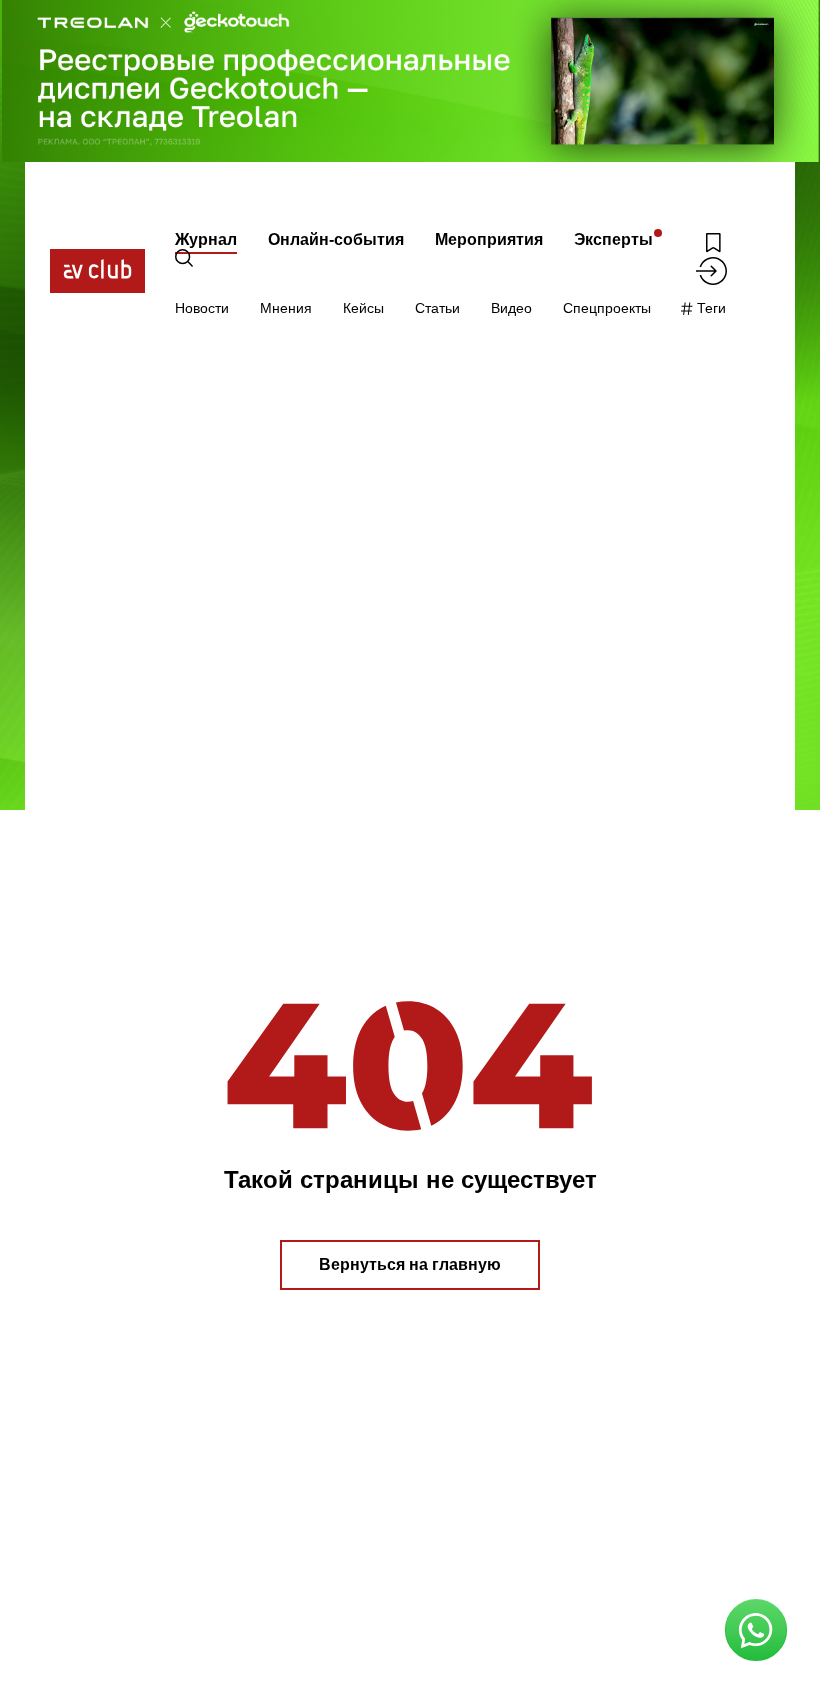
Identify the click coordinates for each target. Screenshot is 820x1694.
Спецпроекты (607, 308)
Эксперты (613, 239)
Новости (202, 308)
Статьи (437, 308)
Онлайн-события (336, 239)
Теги (709, 308)
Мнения (286, 308)
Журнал (206, 239)
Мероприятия (489, 239)
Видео (511, 308)
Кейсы (363, 308)
